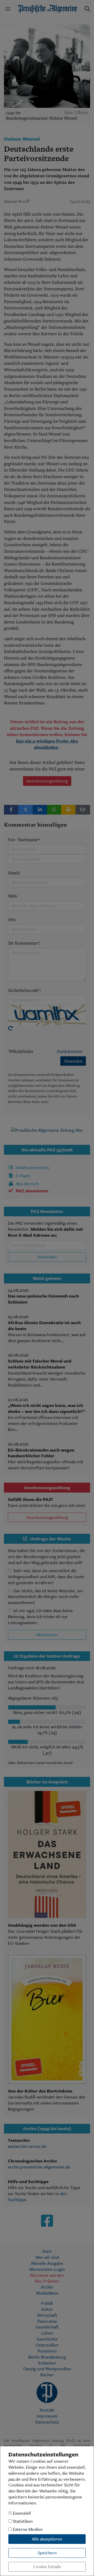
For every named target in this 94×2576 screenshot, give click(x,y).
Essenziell (21, 2513)
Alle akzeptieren (47, 2539)
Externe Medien (27, 2529)
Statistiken (22, 2521)
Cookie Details (47, 2566)
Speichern (47, 2553)
